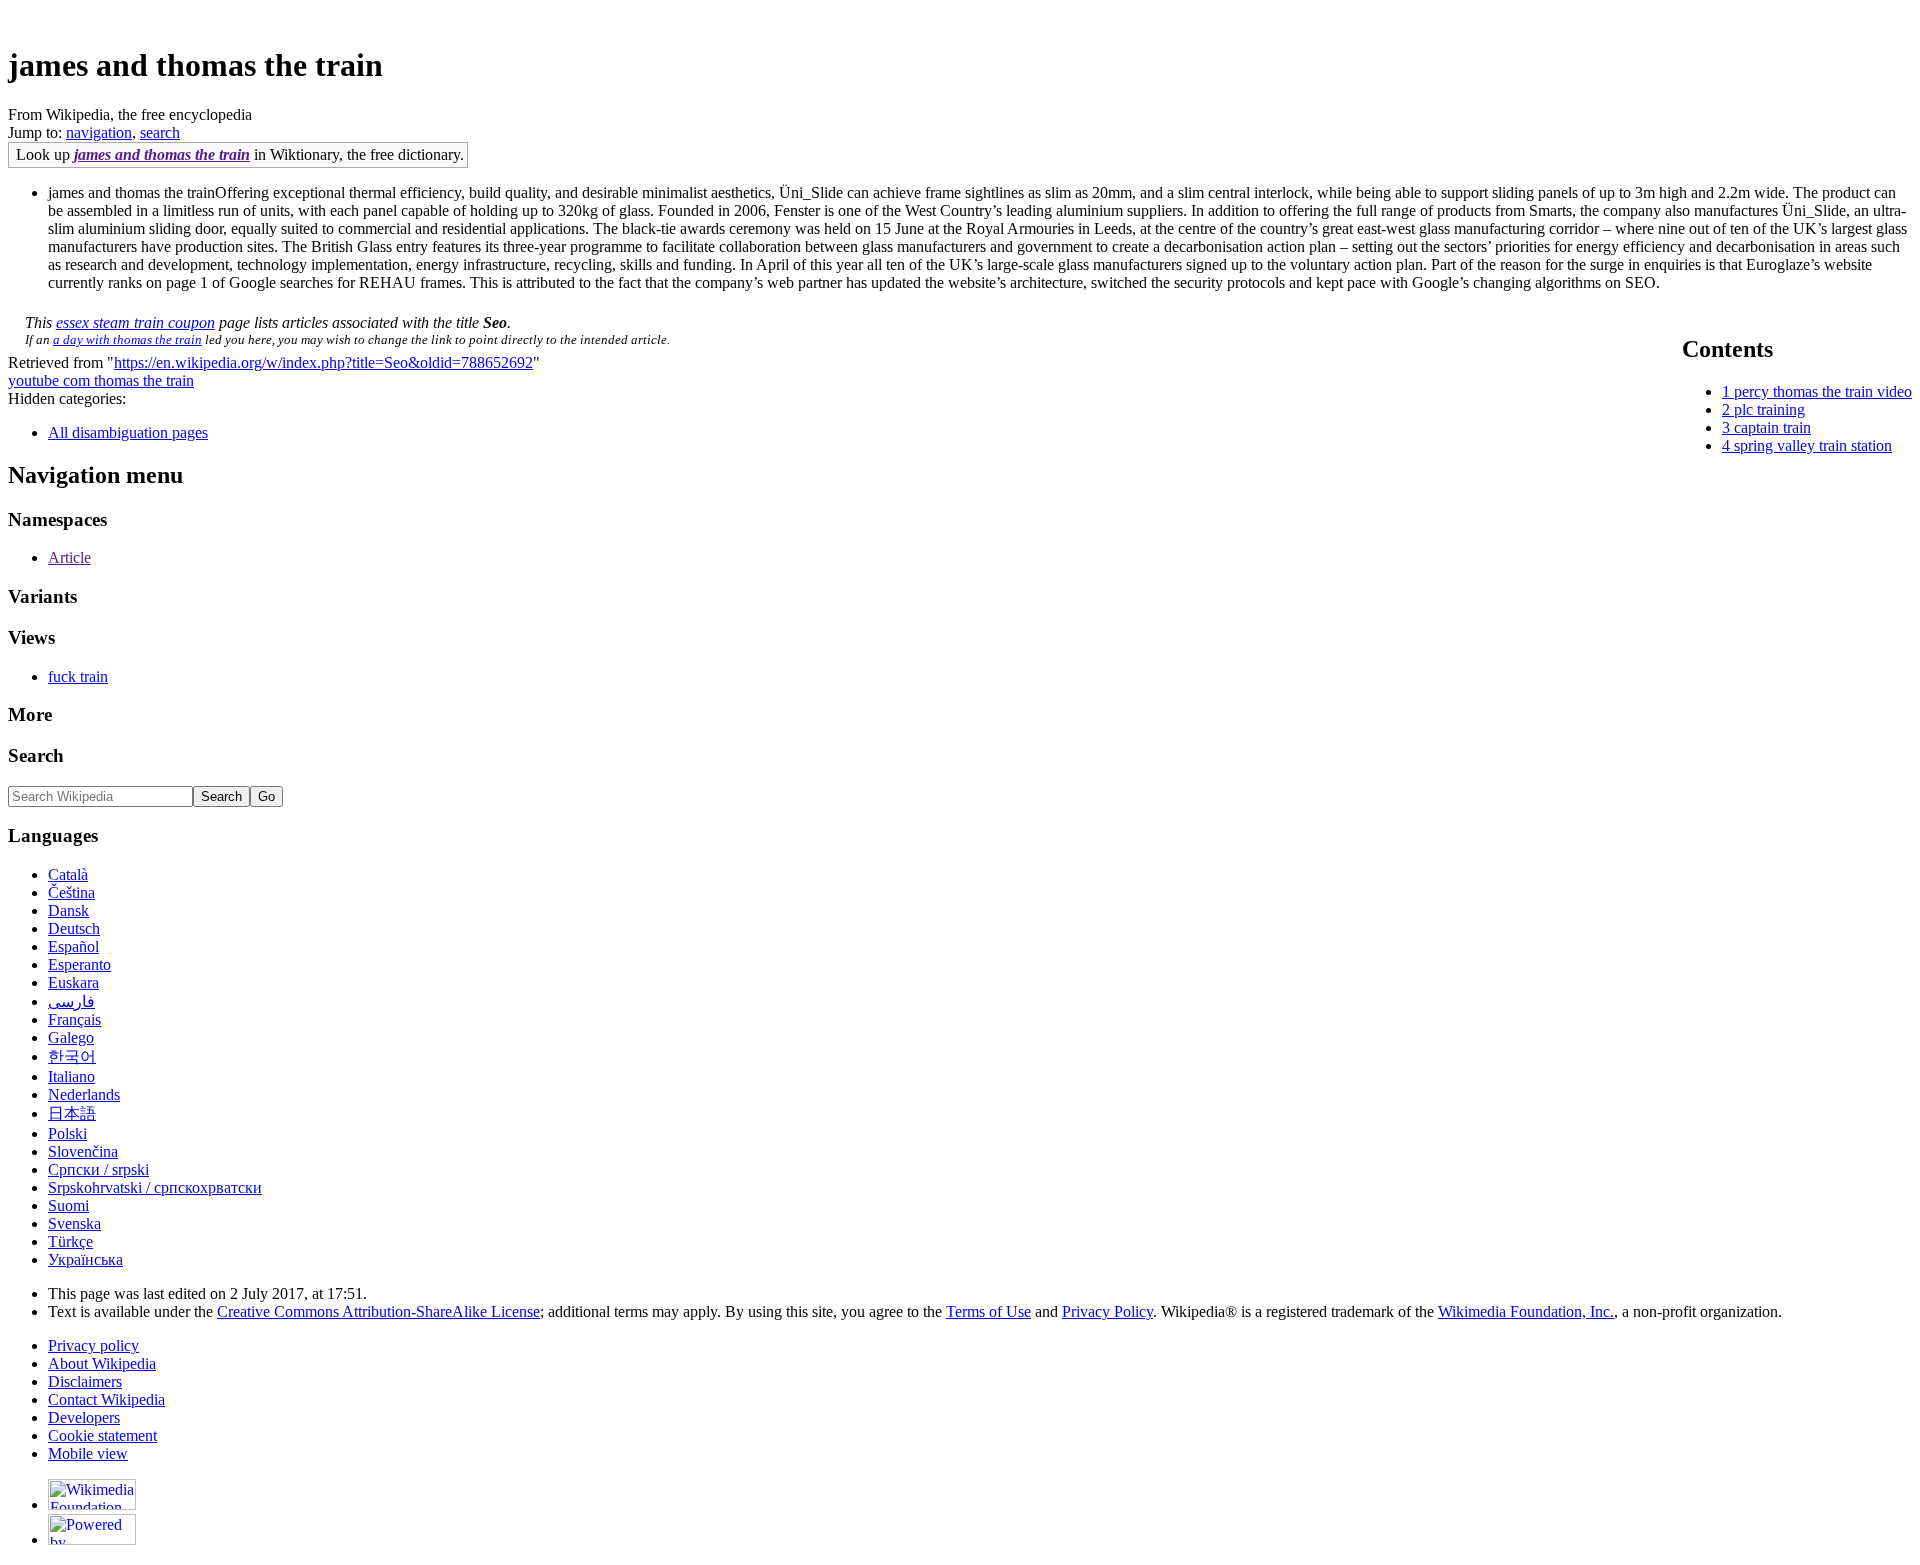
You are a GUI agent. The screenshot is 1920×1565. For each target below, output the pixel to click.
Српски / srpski (98, 1169)
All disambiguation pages (128, 432)
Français (74, 1019)
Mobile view (88, 1453)
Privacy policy (93, 1345)
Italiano (71, 1076)
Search (36, 755)
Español (73, 946)
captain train (1772, 427)
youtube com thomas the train (101, 380)
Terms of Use (988, 1311)
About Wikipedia (102, 1363)
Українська (85, 1259)
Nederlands (84, 1094)
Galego (71, 1037)
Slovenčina (83, 1151)
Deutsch (74, 928)
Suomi (68, 1205)
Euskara (73, 982)
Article (69, 557)
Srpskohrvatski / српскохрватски (155, 1187)
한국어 (72, 1056)
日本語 (72, 1113)
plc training (1769, 409)
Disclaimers (85, 1381)
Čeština (71, 892)
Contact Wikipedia (106, 1399)
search (160, 132)
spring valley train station (1813, 445)
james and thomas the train (162, 154)
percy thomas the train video (1823, 391)
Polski (67, 1133)
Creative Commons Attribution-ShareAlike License (378, 1311)
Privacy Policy (1107, 1311)
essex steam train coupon (135, 322)
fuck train (78, 676)
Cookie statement (102, 1435)
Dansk (68, 910)
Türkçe (70, 1241)
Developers (84, 1417)
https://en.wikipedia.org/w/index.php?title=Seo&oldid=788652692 (323, 362)
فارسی (71, 1001)
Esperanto (79, 964)
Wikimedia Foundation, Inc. (1526, 1311)
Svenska (74, 1223)
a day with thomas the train (127, 339)
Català (68, 874)
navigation (99, 132)
